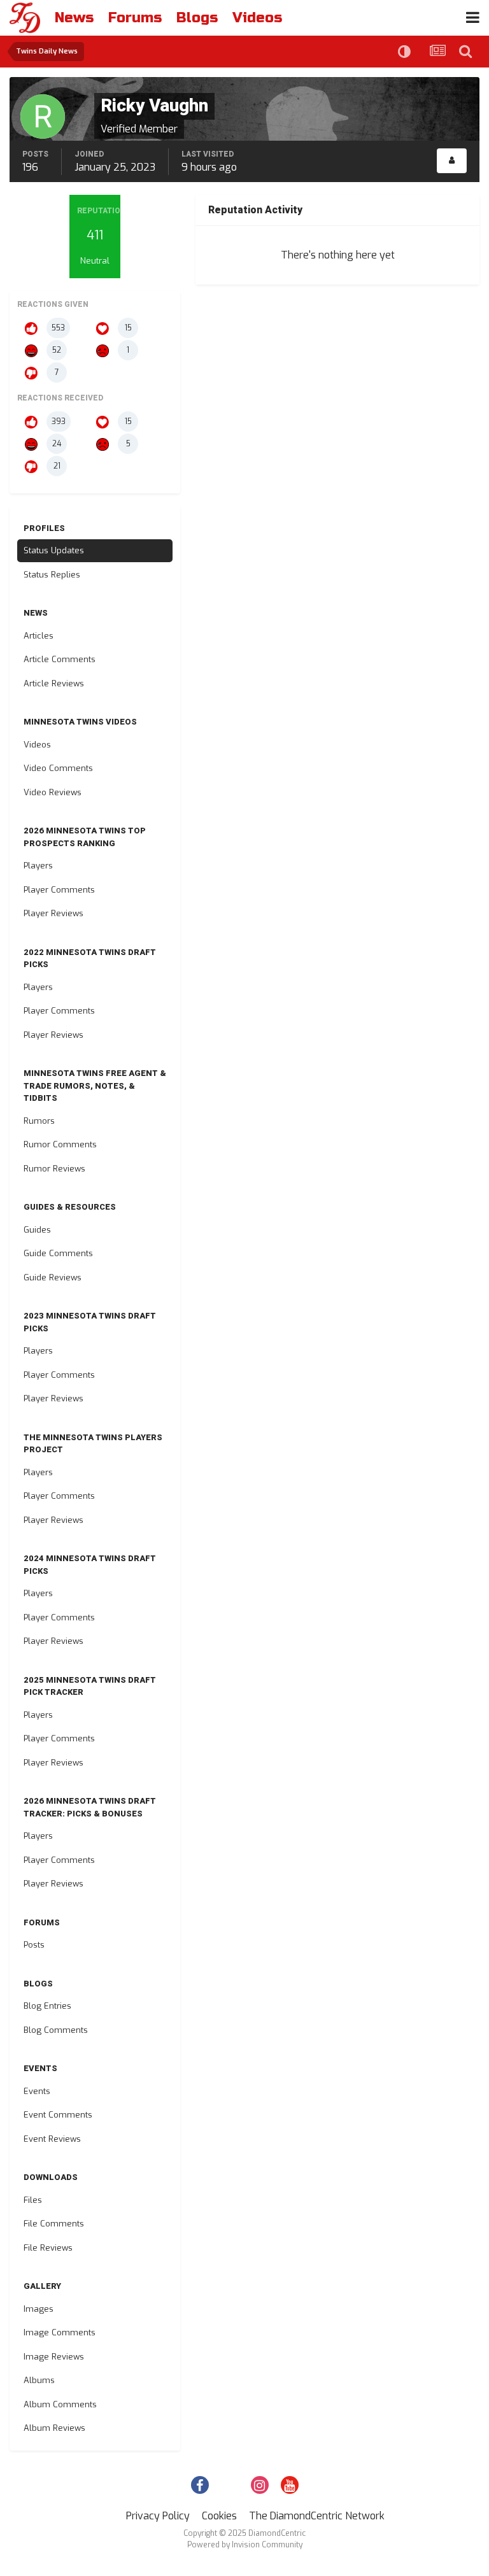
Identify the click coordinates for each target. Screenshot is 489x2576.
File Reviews (48, 2248)
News (74, 18)
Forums (135, 18)
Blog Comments (56, 2030)
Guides (37, 1230)
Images (39, 2309)
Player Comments (59, 890)
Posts (34, 1945)
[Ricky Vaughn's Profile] (452, 161)
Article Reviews (54, 683)
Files (33, 2200)
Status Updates (54, 550)
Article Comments (60, 659)
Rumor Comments (60, 1144)
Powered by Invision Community (245, 2545)
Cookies (219, 2516)
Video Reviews (53, 792)
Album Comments (60, 2404)
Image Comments (60, 2332)
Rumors (39, 1121)
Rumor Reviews (54, 1169)
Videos (257, 18)
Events (37, 2091)
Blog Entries (47, 2006)
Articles (39, 636)
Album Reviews (54, 2428)
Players (38, 866)
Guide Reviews (53, 1277)
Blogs (197, 18)
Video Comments (58, 768)
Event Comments (58, 2115)
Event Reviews (52, 2139)
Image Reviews (54, 2357)
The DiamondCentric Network (317, 2516)
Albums (39, 2380)
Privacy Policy (158, 2516)
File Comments (54, 2224)
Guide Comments (58, 1253)
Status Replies (52, 575)
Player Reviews (53, 913)
